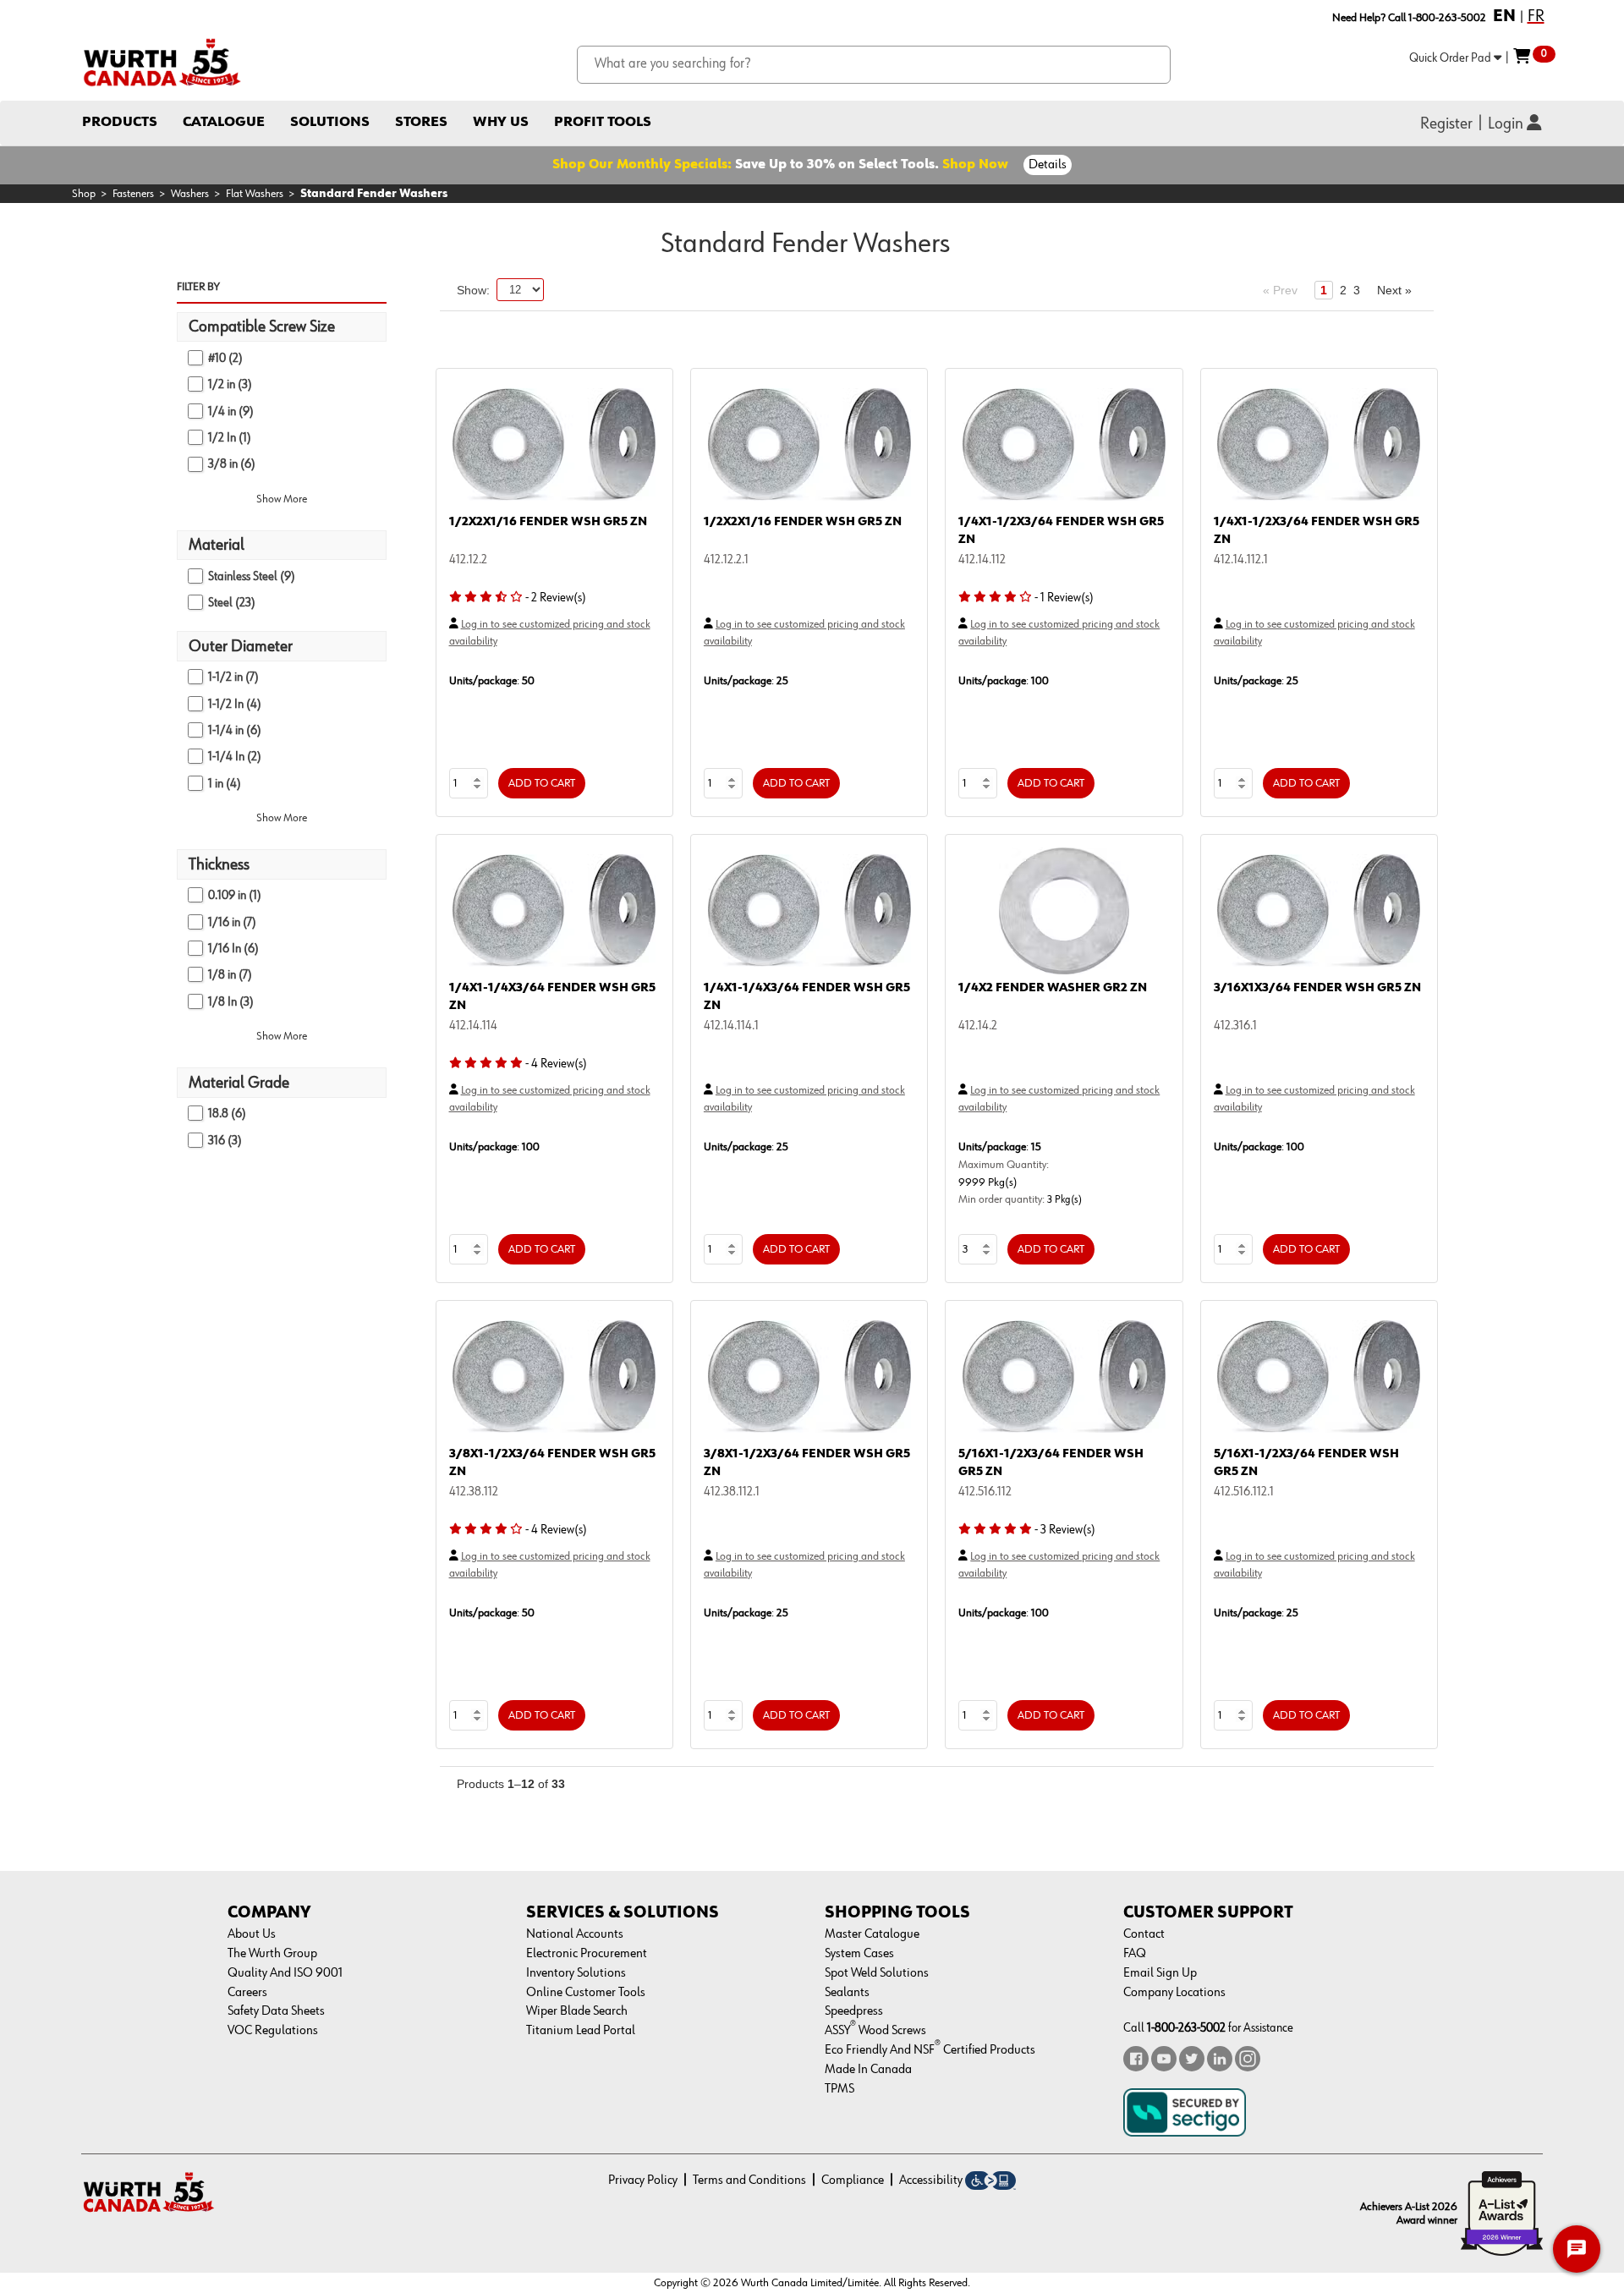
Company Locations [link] (1174, 1993)
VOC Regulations (273, 2031)
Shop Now (975, 165)
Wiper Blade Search (577, 2011)
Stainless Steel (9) (252, 576)
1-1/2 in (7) (233, 677)
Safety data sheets (276, 2011)
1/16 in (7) (232, 922)
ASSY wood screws (875, 2031)
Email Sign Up (1160, 1973)
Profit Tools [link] (603, 122)
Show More (282, 499)
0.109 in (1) (235, 895)
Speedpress (854, 2011)
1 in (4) (225, 784)
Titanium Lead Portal (581, 2031)
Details (1048, 165)
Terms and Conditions (749, 2181)
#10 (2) (225, 358)
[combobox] (874, 65)
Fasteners (133, 194)
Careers (247, 1993)
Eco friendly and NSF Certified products (930, 2050)
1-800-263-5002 (1186, 2028)
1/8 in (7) (230, 975)
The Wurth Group (272, 1954)
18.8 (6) (227, 1114)
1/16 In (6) (233, 949)
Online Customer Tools (586, 1993)
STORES (421, 122)
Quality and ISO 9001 (285, 1973)
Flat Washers (255, 194)
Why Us (501, 122)
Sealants (847, 1993)
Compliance (853, 2181)
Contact (1144, 1934)
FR (1536, 16)
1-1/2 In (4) (235, 704)
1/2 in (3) (230, 384)
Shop (84, 194)
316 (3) (225, 1141)
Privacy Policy (643, 2181)
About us (252, 1934)
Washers (190, 194)
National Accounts (575, 1934)
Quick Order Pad (1451, 58)
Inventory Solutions (576, 1973)
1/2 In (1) (230, 438)
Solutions (330, 122)
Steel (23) (232, 603)
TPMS (839, 2089)
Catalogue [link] (224, 122)
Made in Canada (868, 2070)
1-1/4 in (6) (235, 730)
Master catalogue (872, 1934)
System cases (859, 1954)
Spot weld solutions (877, 1973)
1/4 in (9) (231, 411)
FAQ (1135, 1954)
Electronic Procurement (587, 1954)
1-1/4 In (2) (235, 757)
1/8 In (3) (231, 1002)
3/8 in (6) (232, 464)
